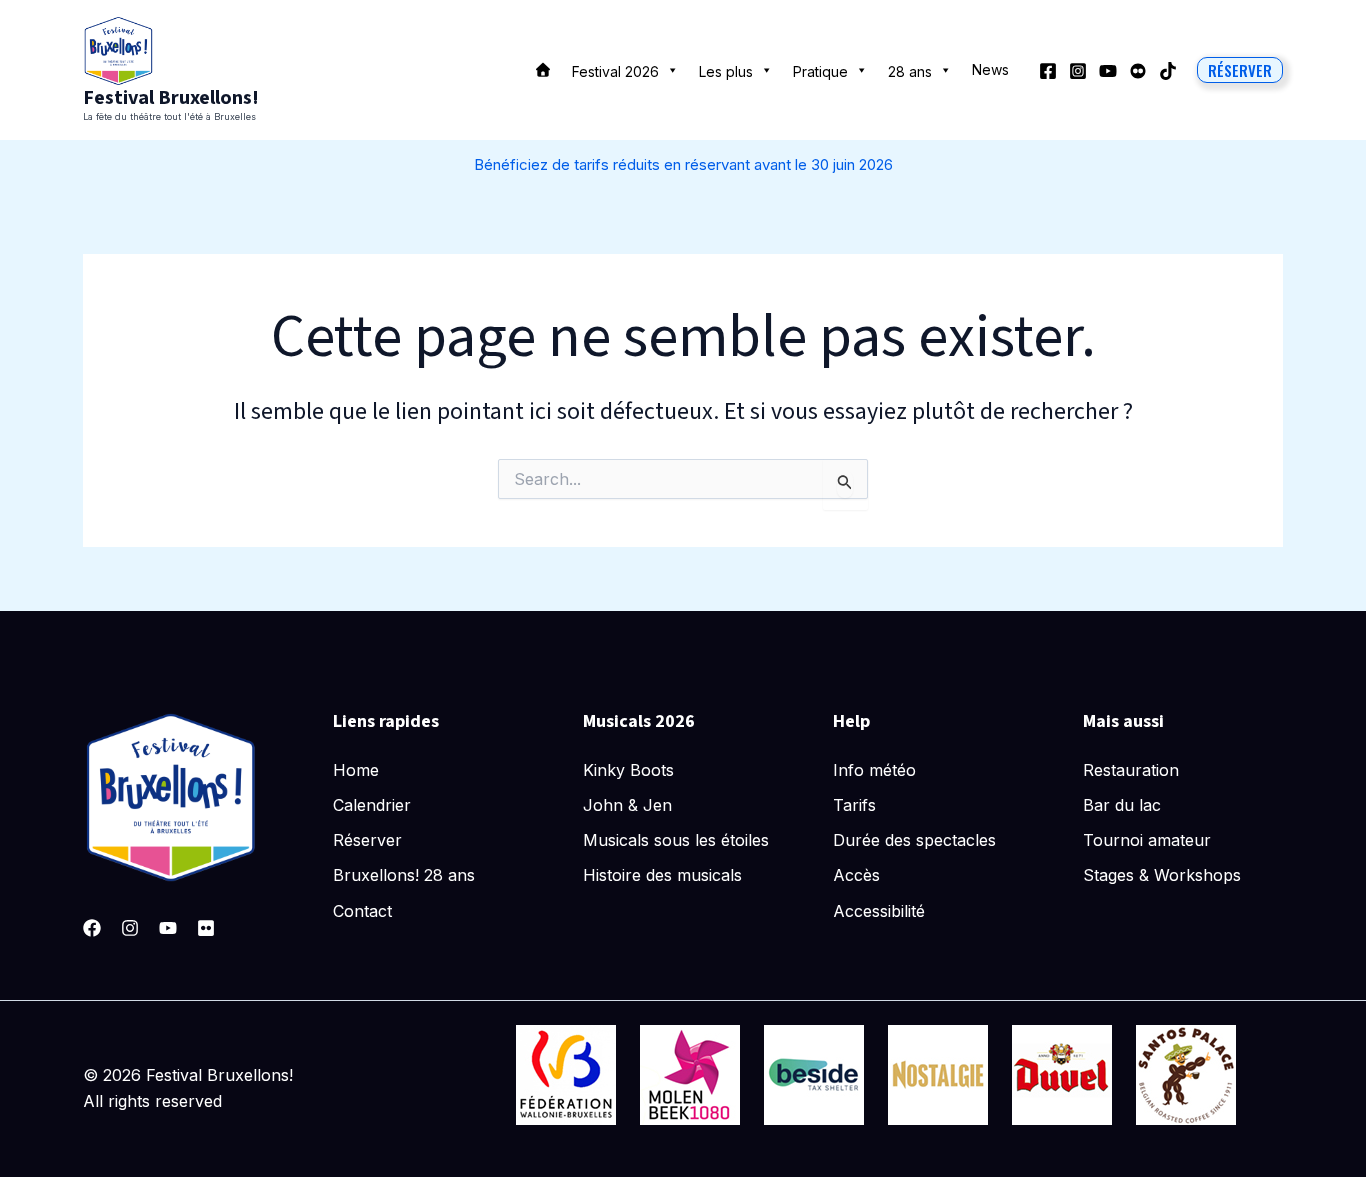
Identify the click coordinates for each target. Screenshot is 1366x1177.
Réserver (367, 840)
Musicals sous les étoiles (676, 840)
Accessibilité (879, 911)
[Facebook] (1048, 71)
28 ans (910, 71)
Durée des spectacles (914, 840)
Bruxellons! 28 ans (404, 875)
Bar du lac (1122, 805)
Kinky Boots (628, 770)
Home (356, 770)
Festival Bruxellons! (171, 98)
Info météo (874, 770)
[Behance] (1138, 71)
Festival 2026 (615, 71)
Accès (856, 875)
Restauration (1131, 770)
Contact (362, 911)
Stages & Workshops (1162, 875)
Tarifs (854, 805)
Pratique (820, 71)
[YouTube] (1108, 71)
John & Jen (627, 805)
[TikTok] (1168, 71)
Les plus (726, 71)
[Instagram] (1078, 71)
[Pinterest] (206, 928)
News (990, 69)
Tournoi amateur (1147, 840)
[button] (1240, 70)
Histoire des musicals (662, 875)
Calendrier (372, 805)
